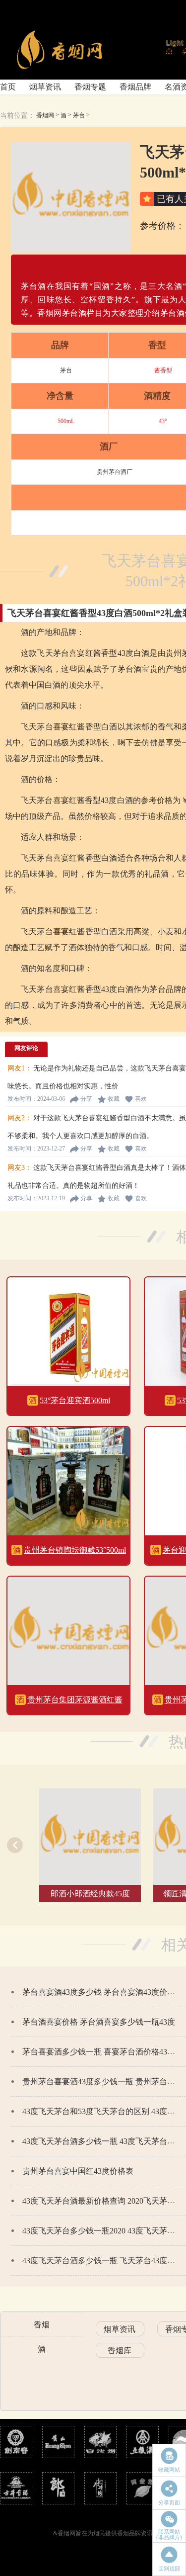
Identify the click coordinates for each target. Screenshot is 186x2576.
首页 (8, 87)
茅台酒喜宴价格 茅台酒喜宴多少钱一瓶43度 (99, 2022)
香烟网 (45, 115)
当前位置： (17, 116)
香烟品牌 (135, 87)
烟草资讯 (45, 87)
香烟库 (120, 2351)
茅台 (79, 115)
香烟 (42, 2325)
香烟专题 (90, 87)
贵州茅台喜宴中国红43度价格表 (78, 2171)
